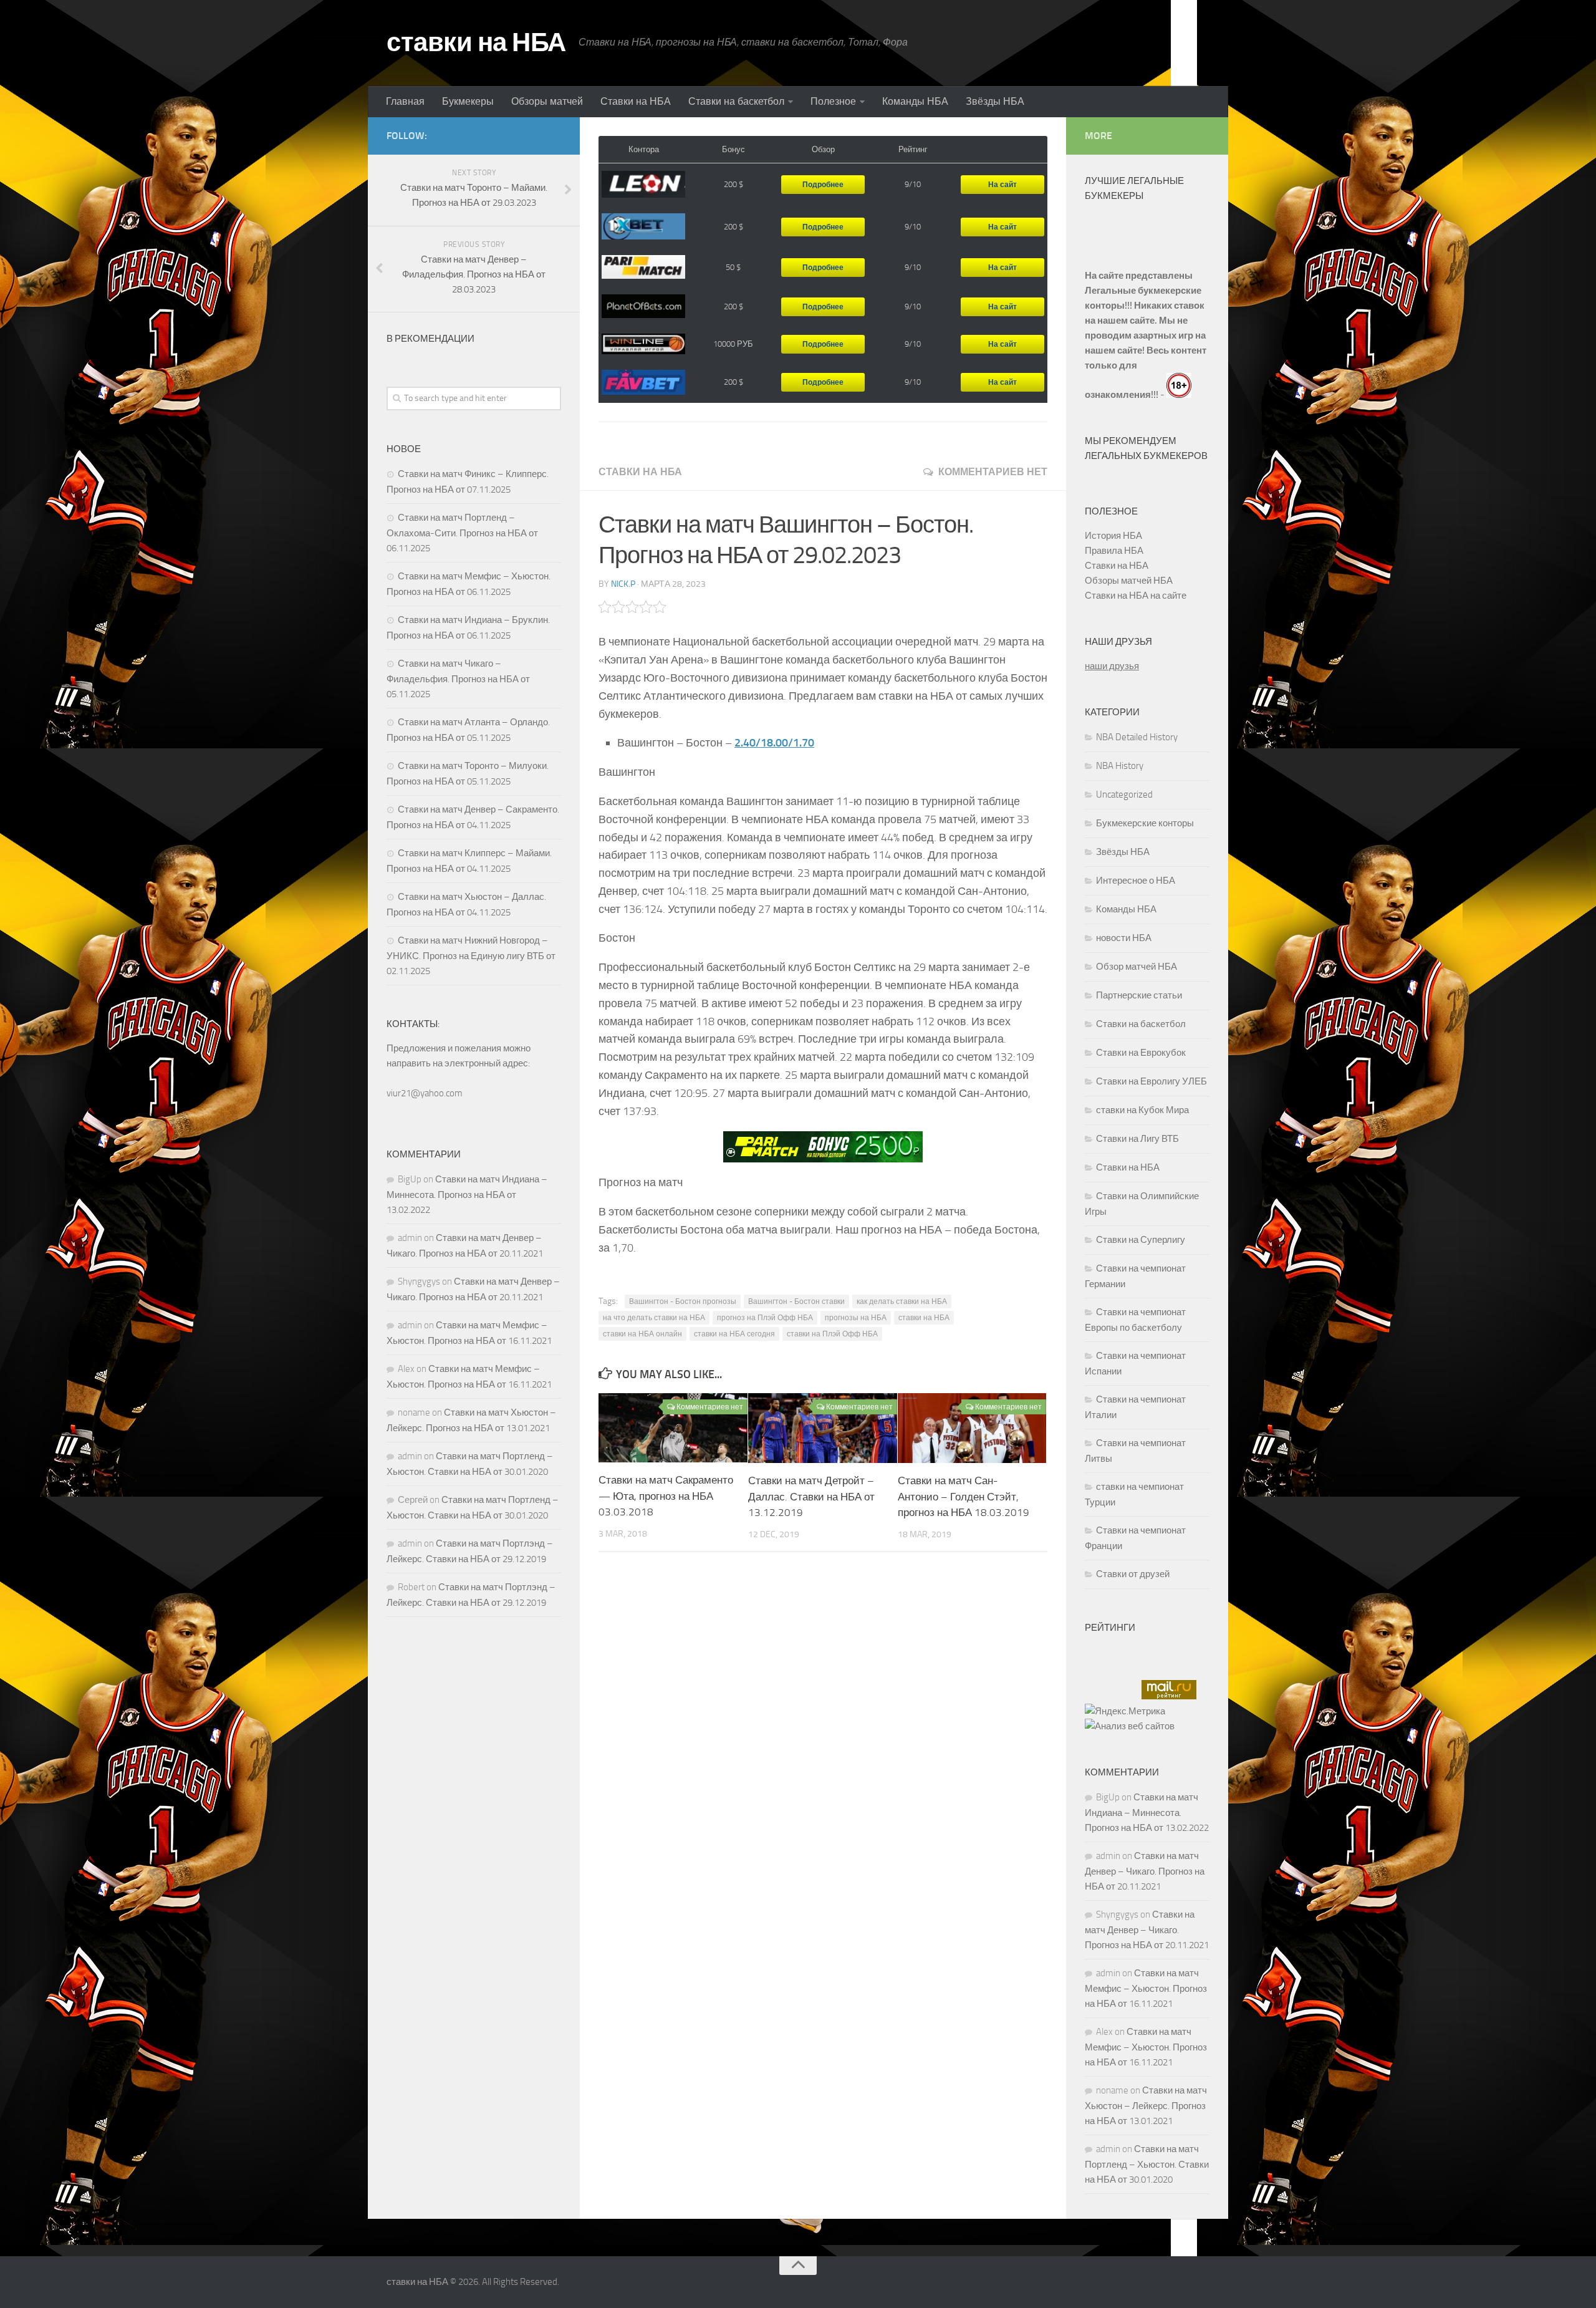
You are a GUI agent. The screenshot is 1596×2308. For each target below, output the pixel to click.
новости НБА (1124, 938)
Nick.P (623, 584)
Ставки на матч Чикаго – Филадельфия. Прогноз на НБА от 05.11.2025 (458, 679)
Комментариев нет (993, 472)
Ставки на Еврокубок (1141, 1053)
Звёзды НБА (995, 101)
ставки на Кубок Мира (1142, 1110)
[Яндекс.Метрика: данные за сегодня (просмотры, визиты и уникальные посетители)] (1125, 1711)
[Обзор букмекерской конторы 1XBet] (643, 227)
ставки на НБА (476, 42)
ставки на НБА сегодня (734, 1334)
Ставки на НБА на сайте (1136, 596)
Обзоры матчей (547, 101)
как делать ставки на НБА (902, 1301)
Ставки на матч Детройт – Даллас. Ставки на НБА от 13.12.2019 (811, 1496)
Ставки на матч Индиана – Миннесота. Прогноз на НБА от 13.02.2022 (467, 1195)
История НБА (1113, 536)
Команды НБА (915, 101)
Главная (405, 101)
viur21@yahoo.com (425, 1093)
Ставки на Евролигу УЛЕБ (1151, 1081)
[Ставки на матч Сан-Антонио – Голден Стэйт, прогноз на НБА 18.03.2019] (972, 1428)
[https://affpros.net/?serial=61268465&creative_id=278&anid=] (823, 1147)
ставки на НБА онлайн (642, 1334)
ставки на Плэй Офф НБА (832, 1334)
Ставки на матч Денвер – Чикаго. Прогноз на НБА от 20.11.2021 (1145, 1871)
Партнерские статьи (1139, 995)
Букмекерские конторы (1145, 823)
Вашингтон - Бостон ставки (796, 1301)
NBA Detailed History (1137, 737)
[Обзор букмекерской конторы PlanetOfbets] (643, 306)
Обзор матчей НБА (1137, 967)
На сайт (1002, 185)
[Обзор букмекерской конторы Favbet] (643, 382)
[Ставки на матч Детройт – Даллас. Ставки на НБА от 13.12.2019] (823, 1428)
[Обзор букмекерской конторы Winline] (643, 345)
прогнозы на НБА (856, 1318)
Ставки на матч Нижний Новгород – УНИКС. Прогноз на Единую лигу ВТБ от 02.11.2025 (471, 956)
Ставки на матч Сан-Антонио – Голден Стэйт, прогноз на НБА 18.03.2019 (964, 1496)
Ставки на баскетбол (736, 101)
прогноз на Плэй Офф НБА (765, 1318)
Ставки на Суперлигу (1141, 1240)
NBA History (1120, 766)
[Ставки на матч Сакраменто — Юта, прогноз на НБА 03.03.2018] (673, 1428)
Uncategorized (1124, 794)
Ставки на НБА (636, 101)
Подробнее (823, 185)
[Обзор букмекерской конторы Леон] (643, 185)
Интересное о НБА (1136, 881)
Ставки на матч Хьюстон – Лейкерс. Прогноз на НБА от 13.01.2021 (1146, 2106)
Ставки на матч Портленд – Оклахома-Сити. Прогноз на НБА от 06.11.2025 (462, 533)
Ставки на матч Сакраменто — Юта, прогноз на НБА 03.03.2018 (666, 1496)
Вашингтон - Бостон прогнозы (683, 1301)
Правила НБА (1114, 551)
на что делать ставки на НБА (654, 1318)
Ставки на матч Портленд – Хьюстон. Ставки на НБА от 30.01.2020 (1147, 2164)
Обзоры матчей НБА (1129, 581)
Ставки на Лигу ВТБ (1137, 1139)
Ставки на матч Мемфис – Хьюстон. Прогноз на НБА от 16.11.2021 (1146, 1988)
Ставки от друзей (1133, 1574)
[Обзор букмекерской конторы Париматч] (643, 267)
